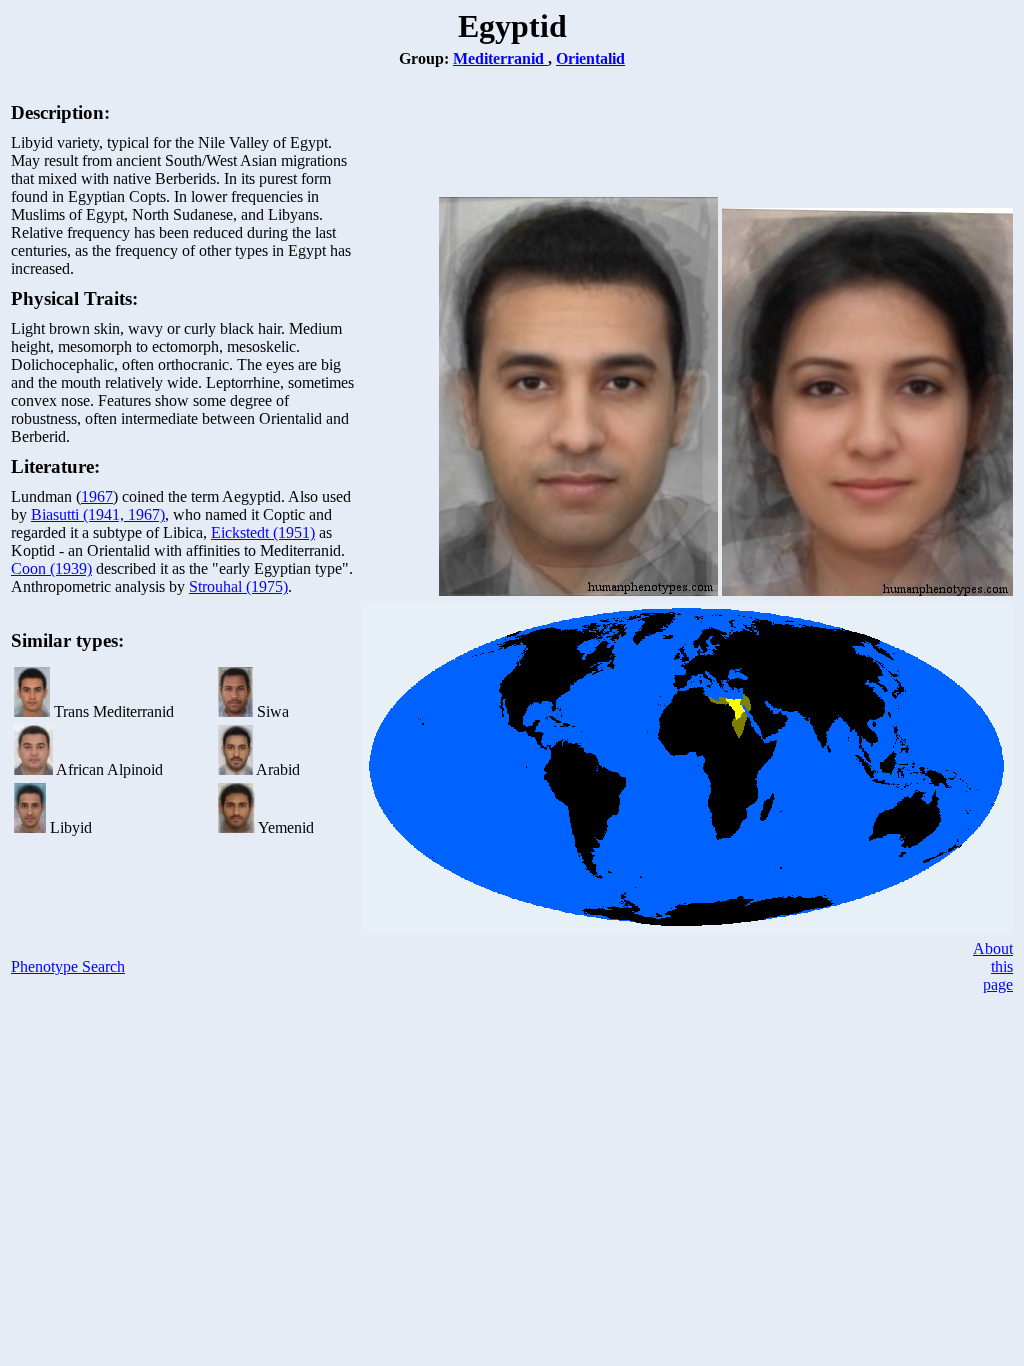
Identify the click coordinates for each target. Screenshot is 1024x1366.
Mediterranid (500, 58)
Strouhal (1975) (238, 586)
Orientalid (590, 58)
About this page (993, 966)
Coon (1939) (51, 568)
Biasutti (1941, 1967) (98, 514)
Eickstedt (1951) (263, 532)
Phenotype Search (68, 966)
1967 (97, 496)
